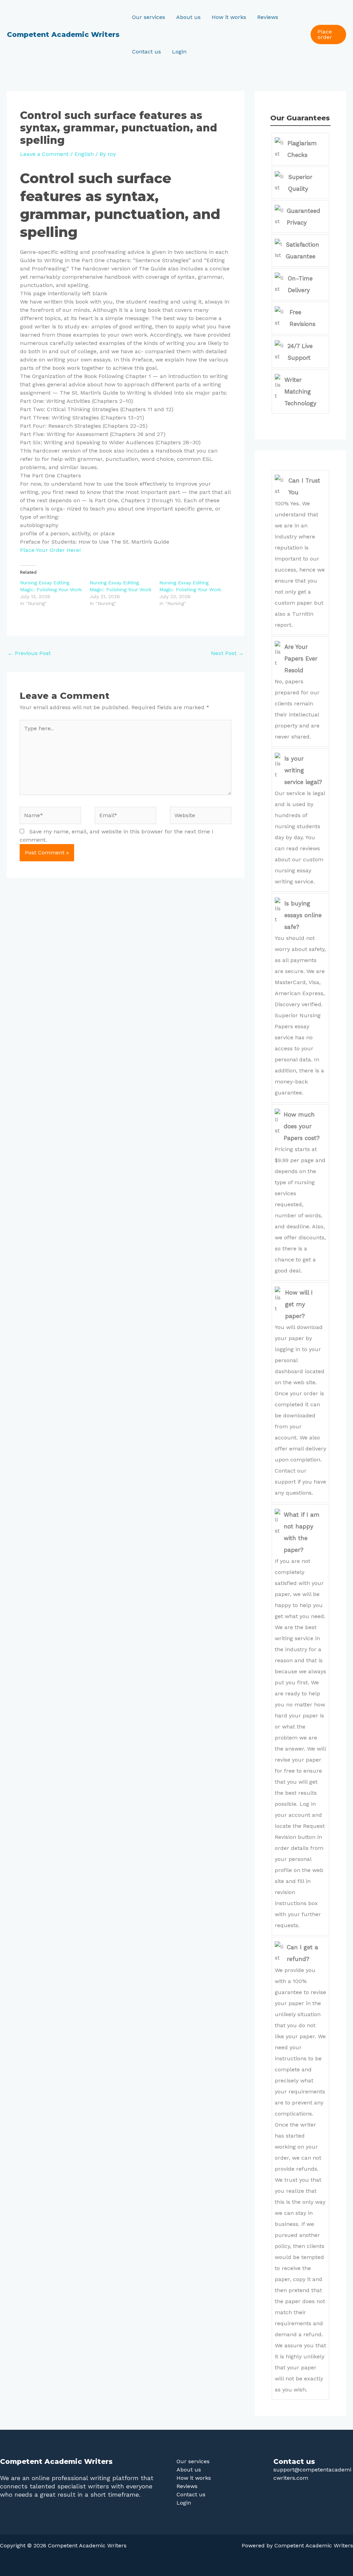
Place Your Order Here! (50, 550)
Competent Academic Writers (63, 34)
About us (188, 17)
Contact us (147, 52)
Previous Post (29, 653)
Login (179, 52)
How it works (229, 17)
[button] (328, 34)
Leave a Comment (44, 154)
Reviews (268, 17)
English (84, 154)
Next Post (227, 653)
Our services (149, 17)
